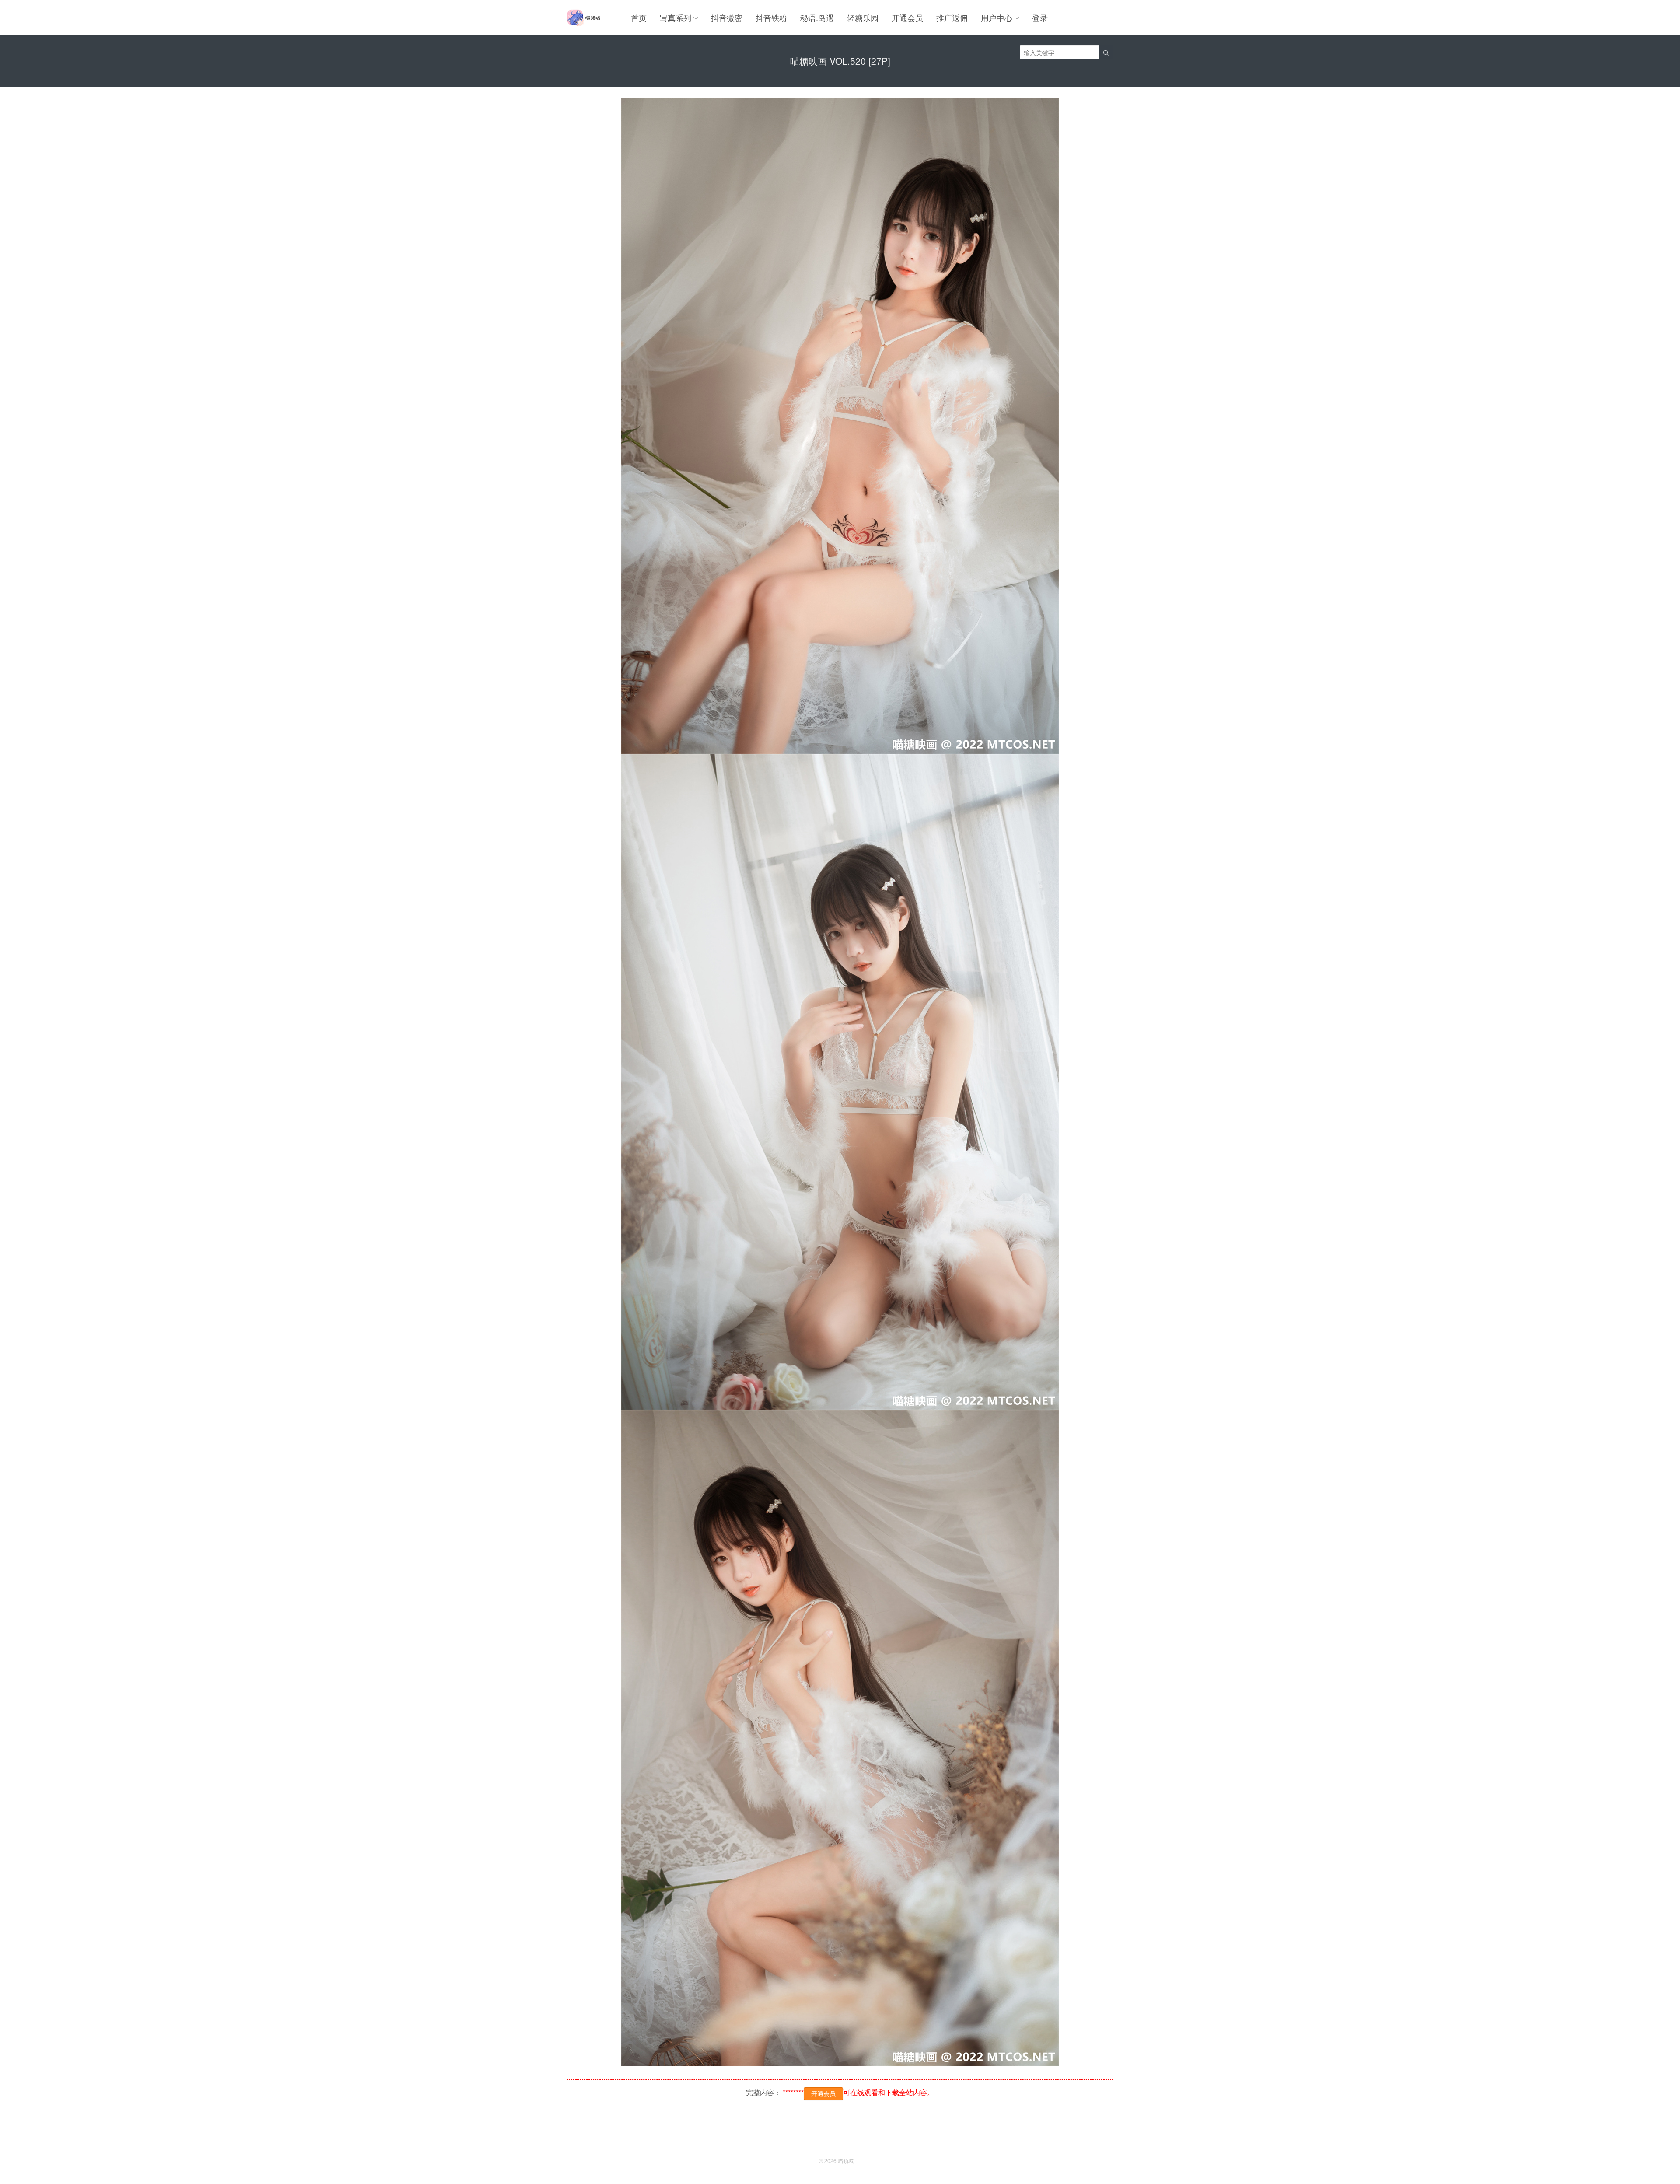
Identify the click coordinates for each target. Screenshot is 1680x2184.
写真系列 (675, 17)
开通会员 (907, 17)
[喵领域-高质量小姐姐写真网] (583, 17)
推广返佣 (952, 17)
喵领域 (846, 2161)
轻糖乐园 (863, 17)
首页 (639, 17)
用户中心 (997, 17)
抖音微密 (727, 17)
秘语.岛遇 (817, 17)
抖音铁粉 (771, 17)
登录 (1040, 17)
